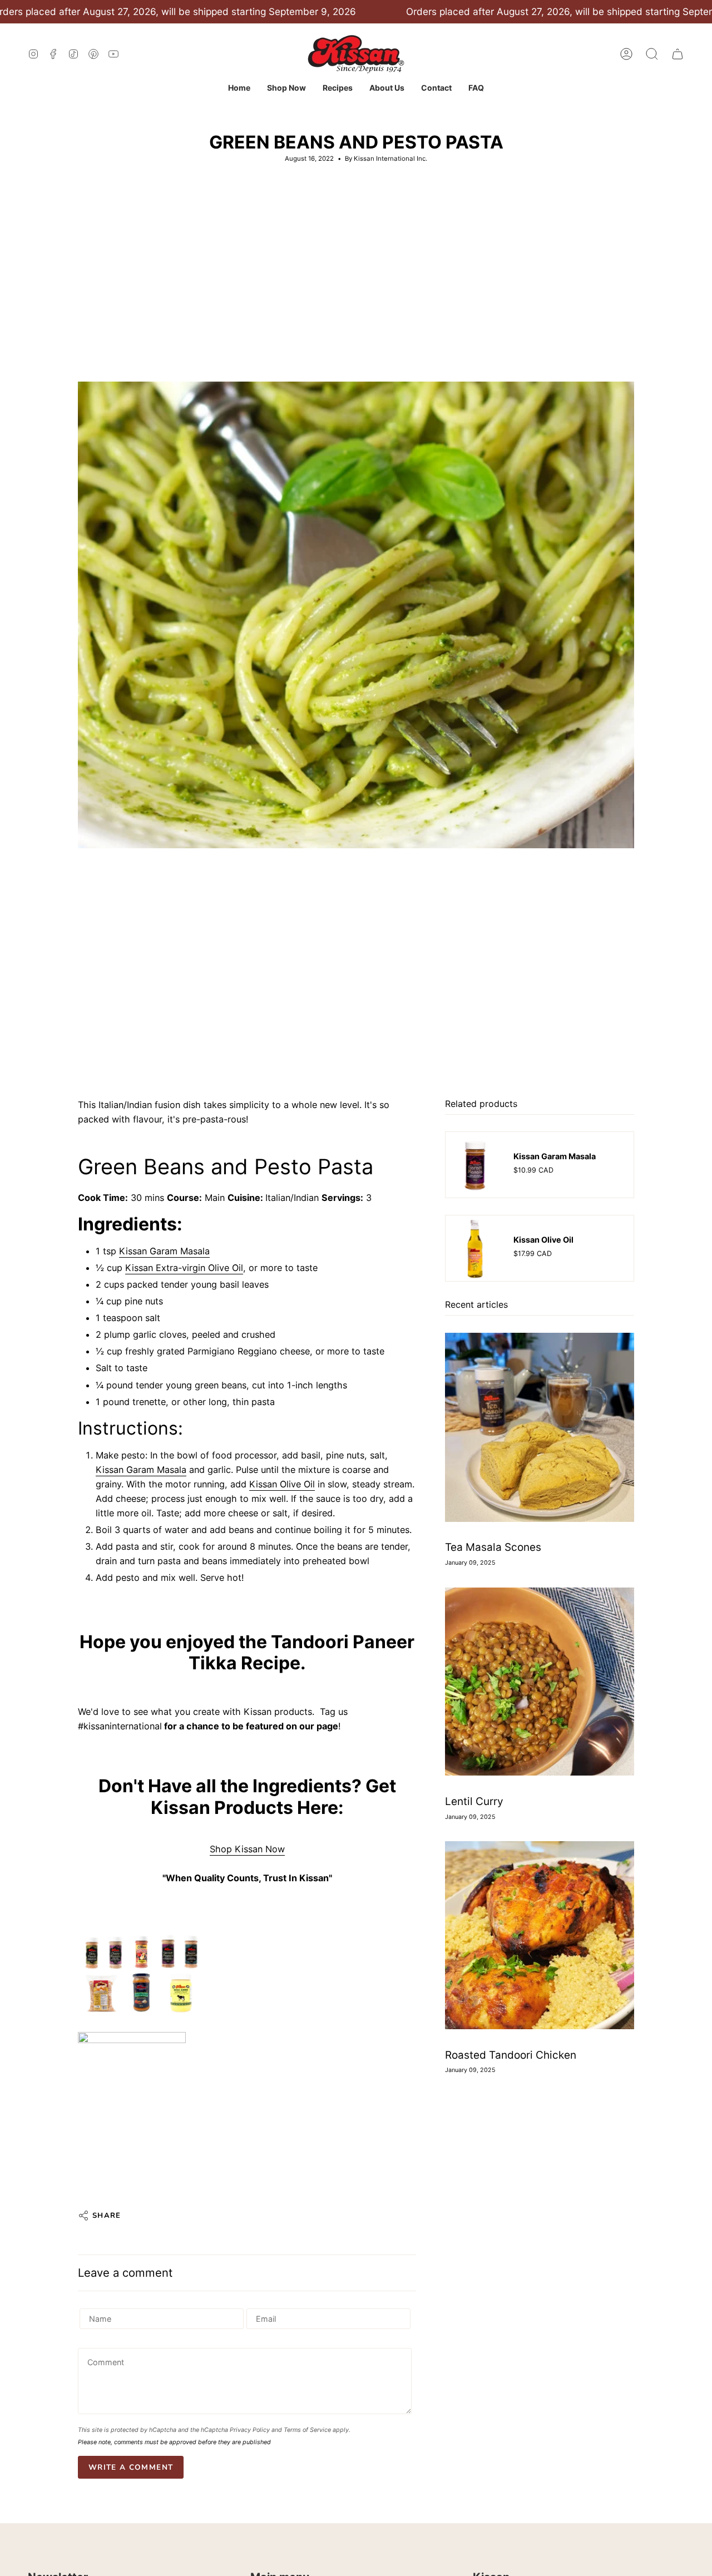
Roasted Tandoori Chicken (511, 2055)
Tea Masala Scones (493, 1548)
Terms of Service (307, 2430)
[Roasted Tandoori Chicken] (540, 1935)
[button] (286, 88)
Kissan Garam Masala (164, 1251)
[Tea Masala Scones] (540, 1427)
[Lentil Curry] (540, 1682)
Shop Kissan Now (247, 1849)
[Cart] (678, 54)
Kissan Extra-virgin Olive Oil (184, 1268)
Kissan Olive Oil (282, 1484)
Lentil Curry (474, 1801)
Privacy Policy (250, 2430)
